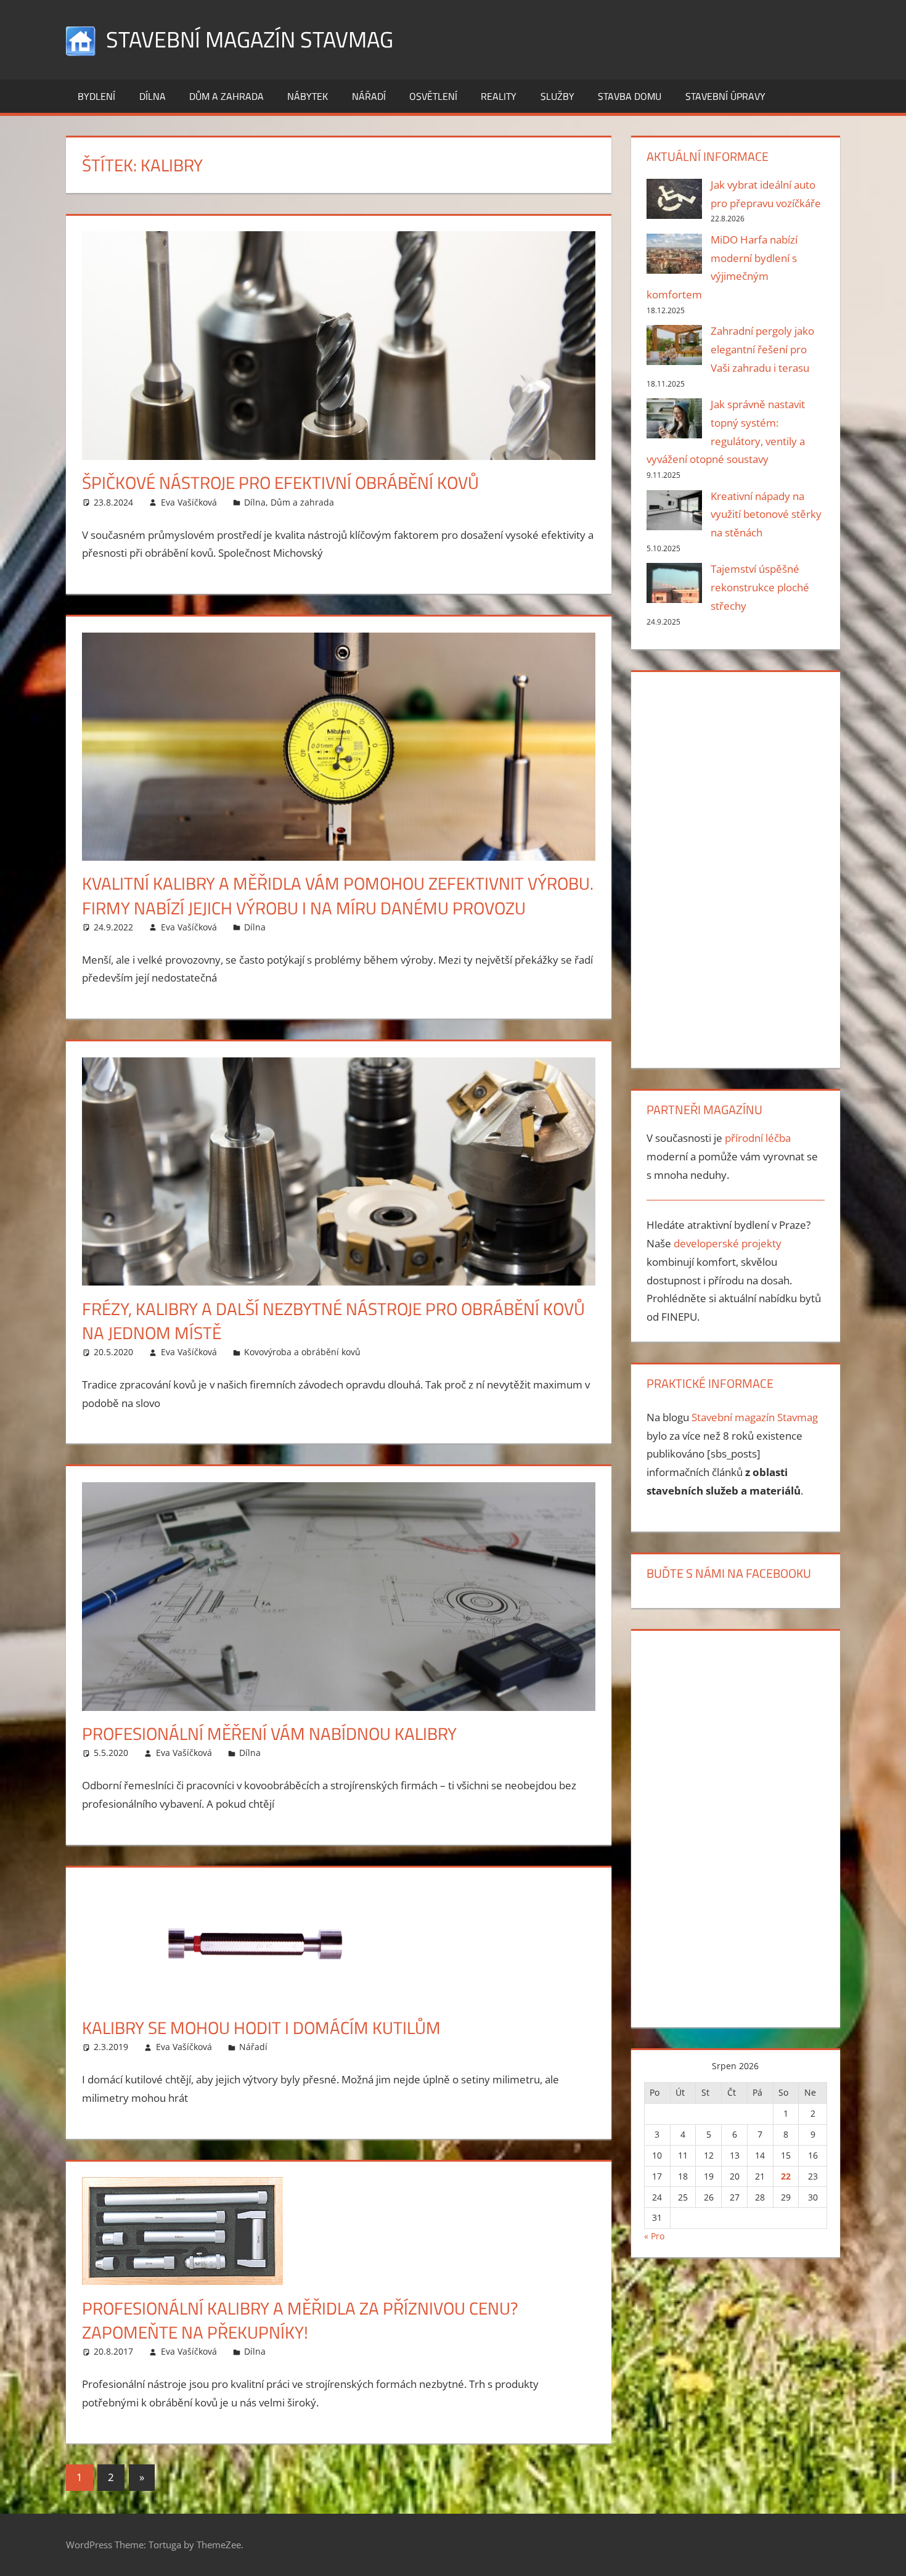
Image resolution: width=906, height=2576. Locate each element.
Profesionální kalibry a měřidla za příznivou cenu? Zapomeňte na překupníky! (300, 2320)
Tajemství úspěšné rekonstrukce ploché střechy (760, 587)
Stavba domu (630, 96)
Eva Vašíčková (189, 502)
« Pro (654, 2236)
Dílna (153, 96)
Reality (499, 96)
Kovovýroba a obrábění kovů (302, 1352)
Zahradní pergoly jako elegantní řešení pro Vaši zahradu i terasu (762, 349)
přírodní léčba (758, 1138)
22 (786, 2176)
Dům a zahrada (226, 96)
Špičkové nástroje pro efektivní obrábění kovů (280, 482)
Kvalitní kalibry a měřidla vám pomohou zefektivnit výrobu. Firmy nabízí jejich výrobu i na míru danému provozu (338, 895)
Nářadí (369, 96)
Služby (557, 96)
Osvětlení (433, 96)
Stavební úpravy (725, 96)
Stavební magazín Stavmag (250, 39)
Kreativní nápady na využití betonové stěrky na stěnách (766, 515)
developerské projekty (728, 1243)
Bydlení (96, 96)
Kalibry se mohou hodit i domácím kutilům (261, 2028)
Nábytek (308, 96)
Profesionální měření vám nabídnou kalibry (269, 1733)
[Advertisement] (735, 868)
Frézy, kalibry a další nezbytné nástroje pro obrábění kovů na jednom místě (333, 1321)
